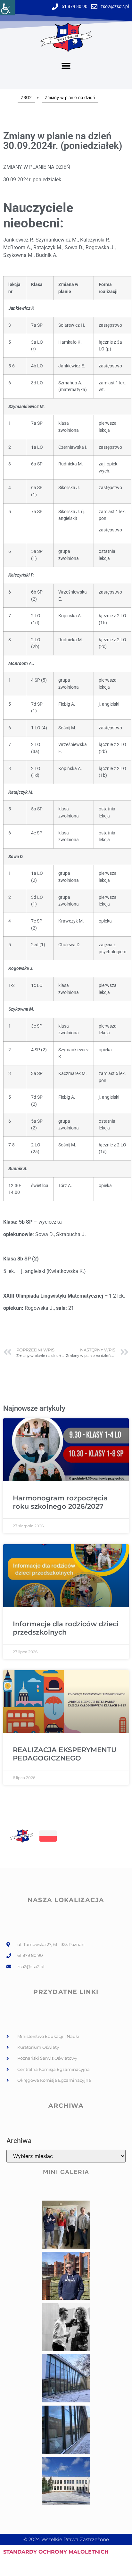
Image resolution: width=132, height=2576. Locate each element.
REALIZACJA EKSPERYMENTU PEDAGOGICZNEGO (65, 1754)
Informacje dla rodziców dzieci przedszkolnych (66, 1628)
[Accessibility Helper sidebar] (8, 8)
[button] (66, 66)
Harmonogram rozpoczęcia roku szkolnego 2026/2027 (60, 1502)
